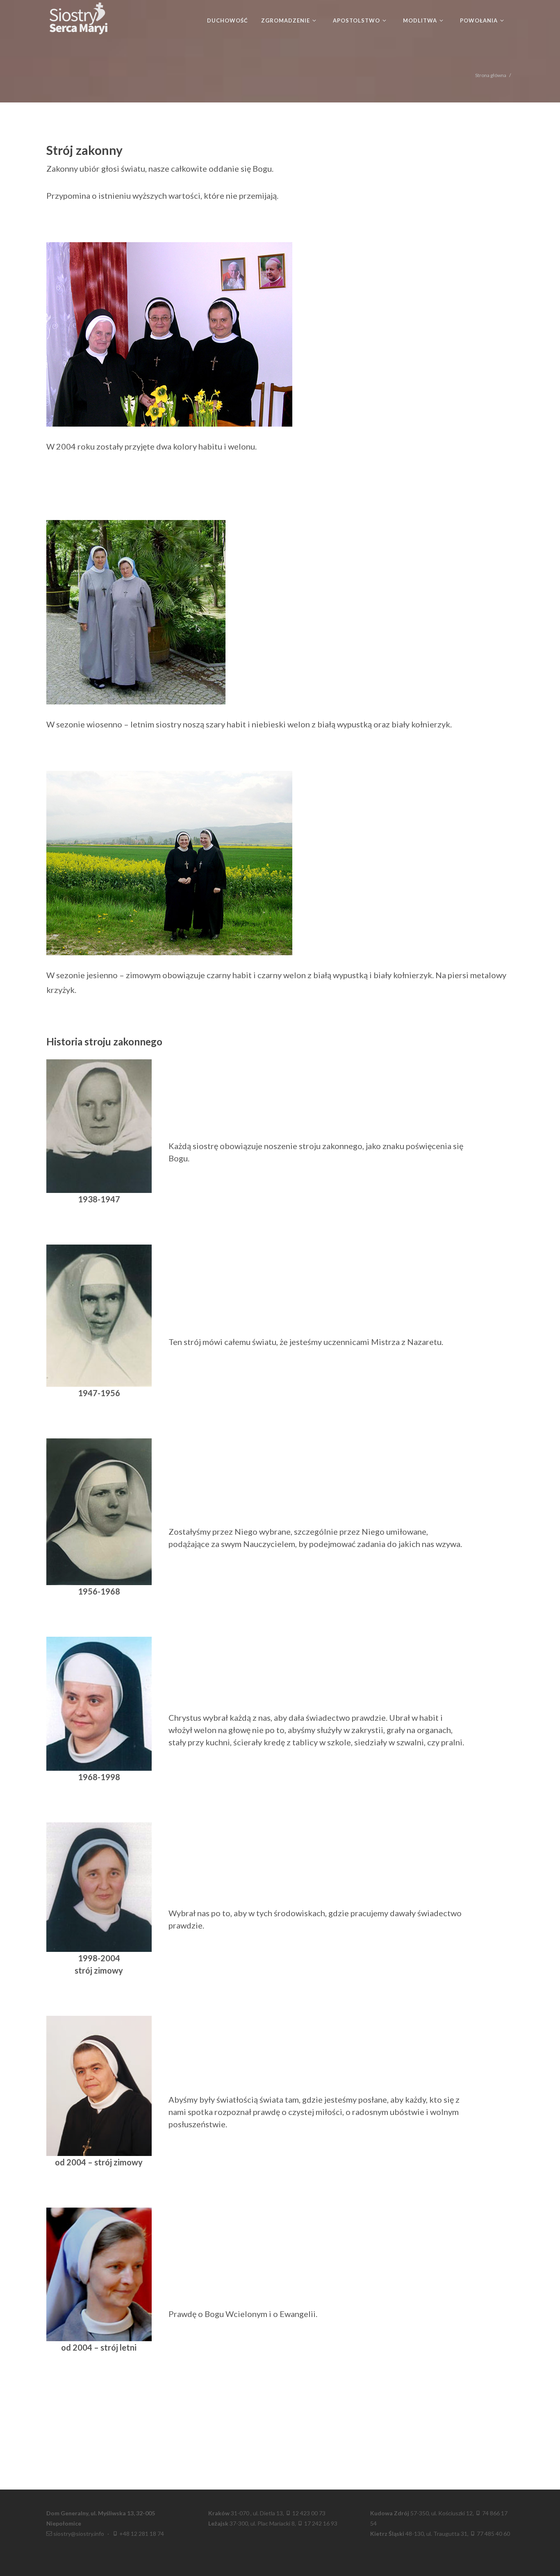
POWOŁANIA (480, 20)
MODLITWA (421, 20)
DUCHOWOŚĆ (228, 20)
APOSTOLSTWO (357, 20)
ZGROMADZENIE (286, 20)
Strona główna (491, 75)
